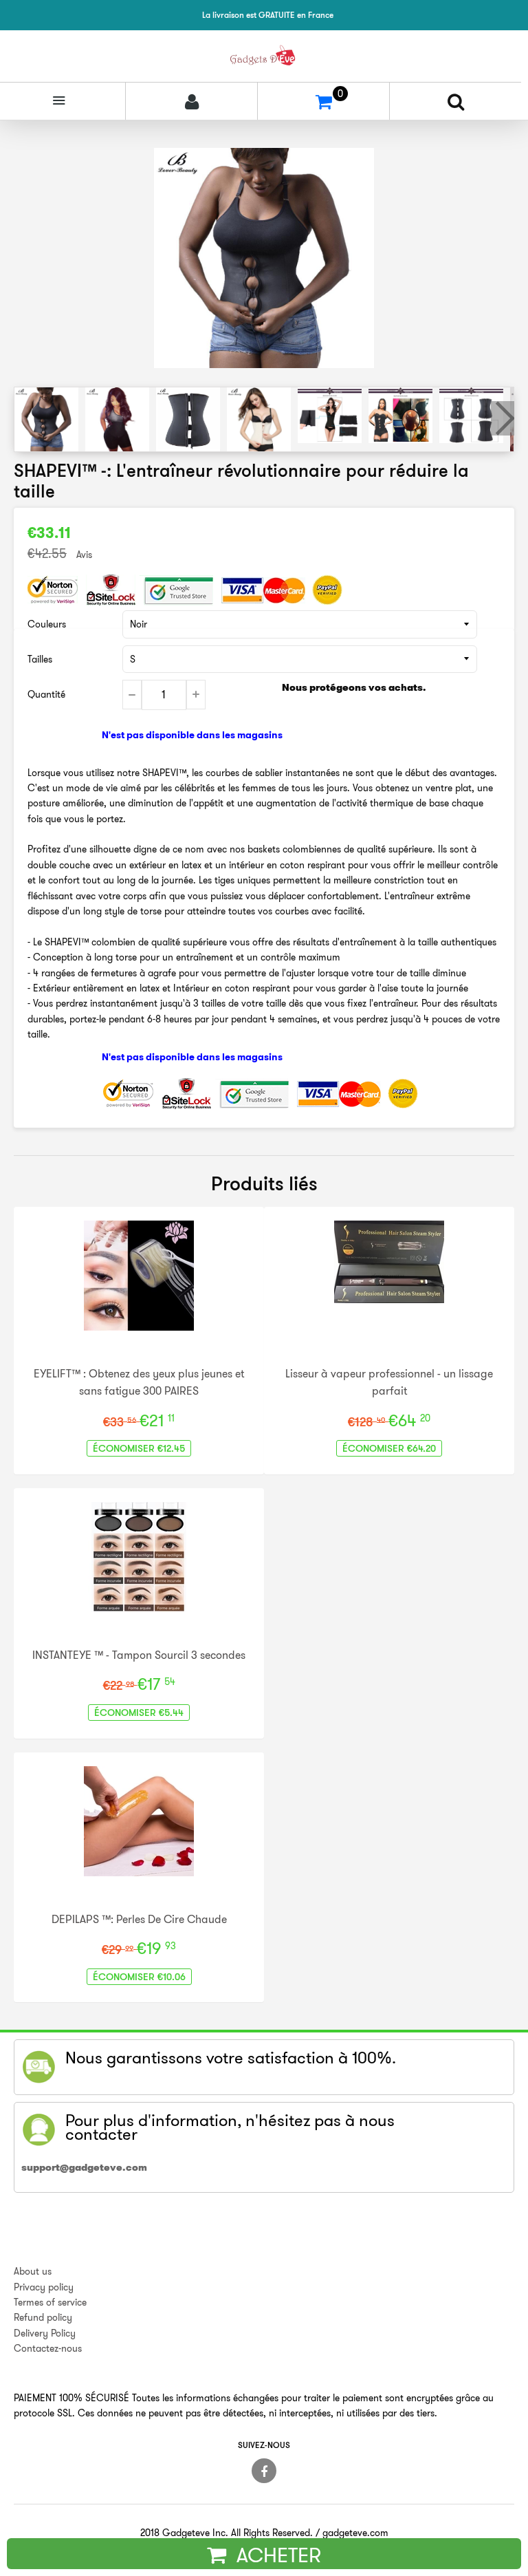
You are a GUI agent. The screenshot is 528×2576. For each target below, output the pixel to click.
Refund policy (43, 2317)
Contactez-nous (48, 2348)
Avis (84, 555)
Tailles (40, 659)
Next (503, 418)
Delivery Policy (45, 2333)
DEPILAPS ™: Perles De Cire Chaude (139, 1919)
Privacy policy (44, 2287)
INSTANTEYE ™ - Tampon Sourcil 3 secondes (139, 1655)
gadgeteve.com (355, 2533)
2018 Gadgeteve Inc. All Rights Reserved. (227, 2533)
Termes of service (50, 2302)
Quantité (46, 694)
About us (33, 2271)
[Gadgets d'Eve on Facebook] (264, 2471)
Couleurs (47, 624)
